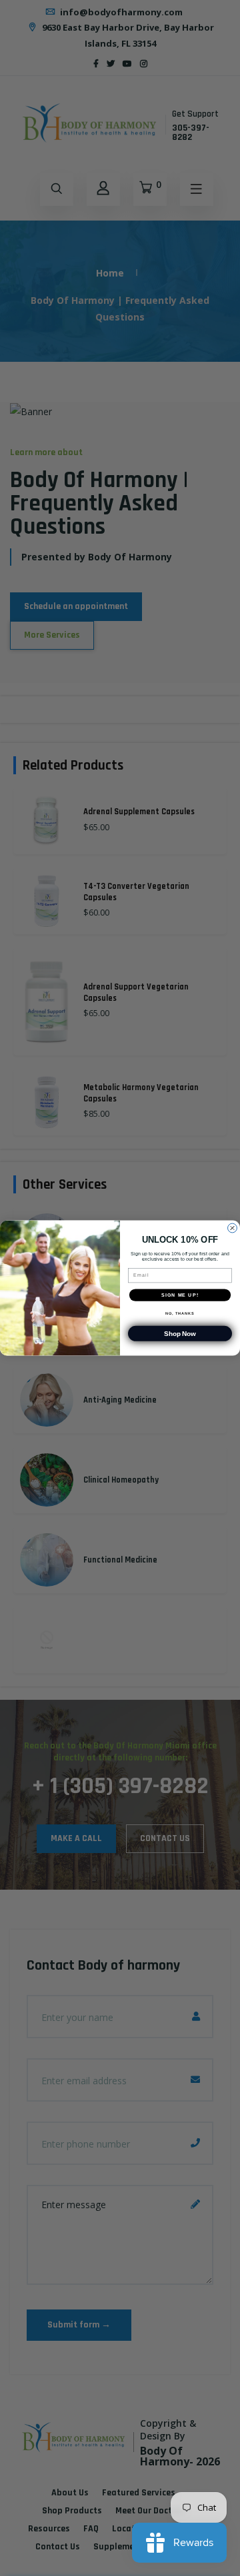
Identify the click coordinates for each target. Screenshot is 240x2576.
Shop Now (180, 1334)
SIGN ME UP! (180, 1295)
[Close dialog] (233, 1228)
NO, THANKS (180, 1313)
